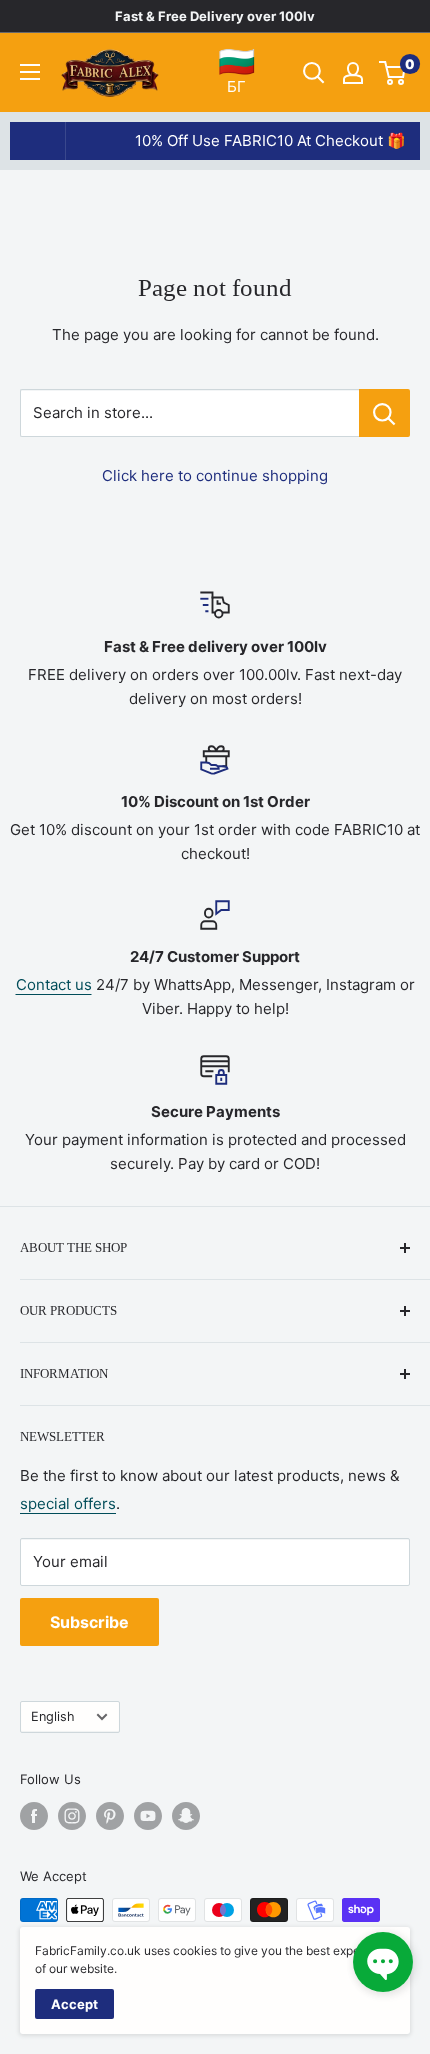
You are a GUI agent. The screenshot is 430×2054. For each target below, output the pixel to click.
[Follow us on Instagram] (72, 1816)
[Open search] (314, 73)
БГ (236, 71)
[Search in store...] (384, 413)
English (53, 1716)
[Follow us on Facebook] (34, 1816)
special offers (68, 1503)
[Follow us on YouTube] (148, 1816)
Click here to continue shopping (215, 475)
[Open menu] (30, 72)
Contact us (54, 984)
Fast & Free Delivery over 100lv (215, 16)
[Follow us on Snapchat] (186, 1816)
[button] (383, 1962)
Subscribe (89, 1622)
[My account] (353, 73)
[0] (393, 73)
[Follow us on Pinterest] (110, 1816)
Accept (74, 2004)
